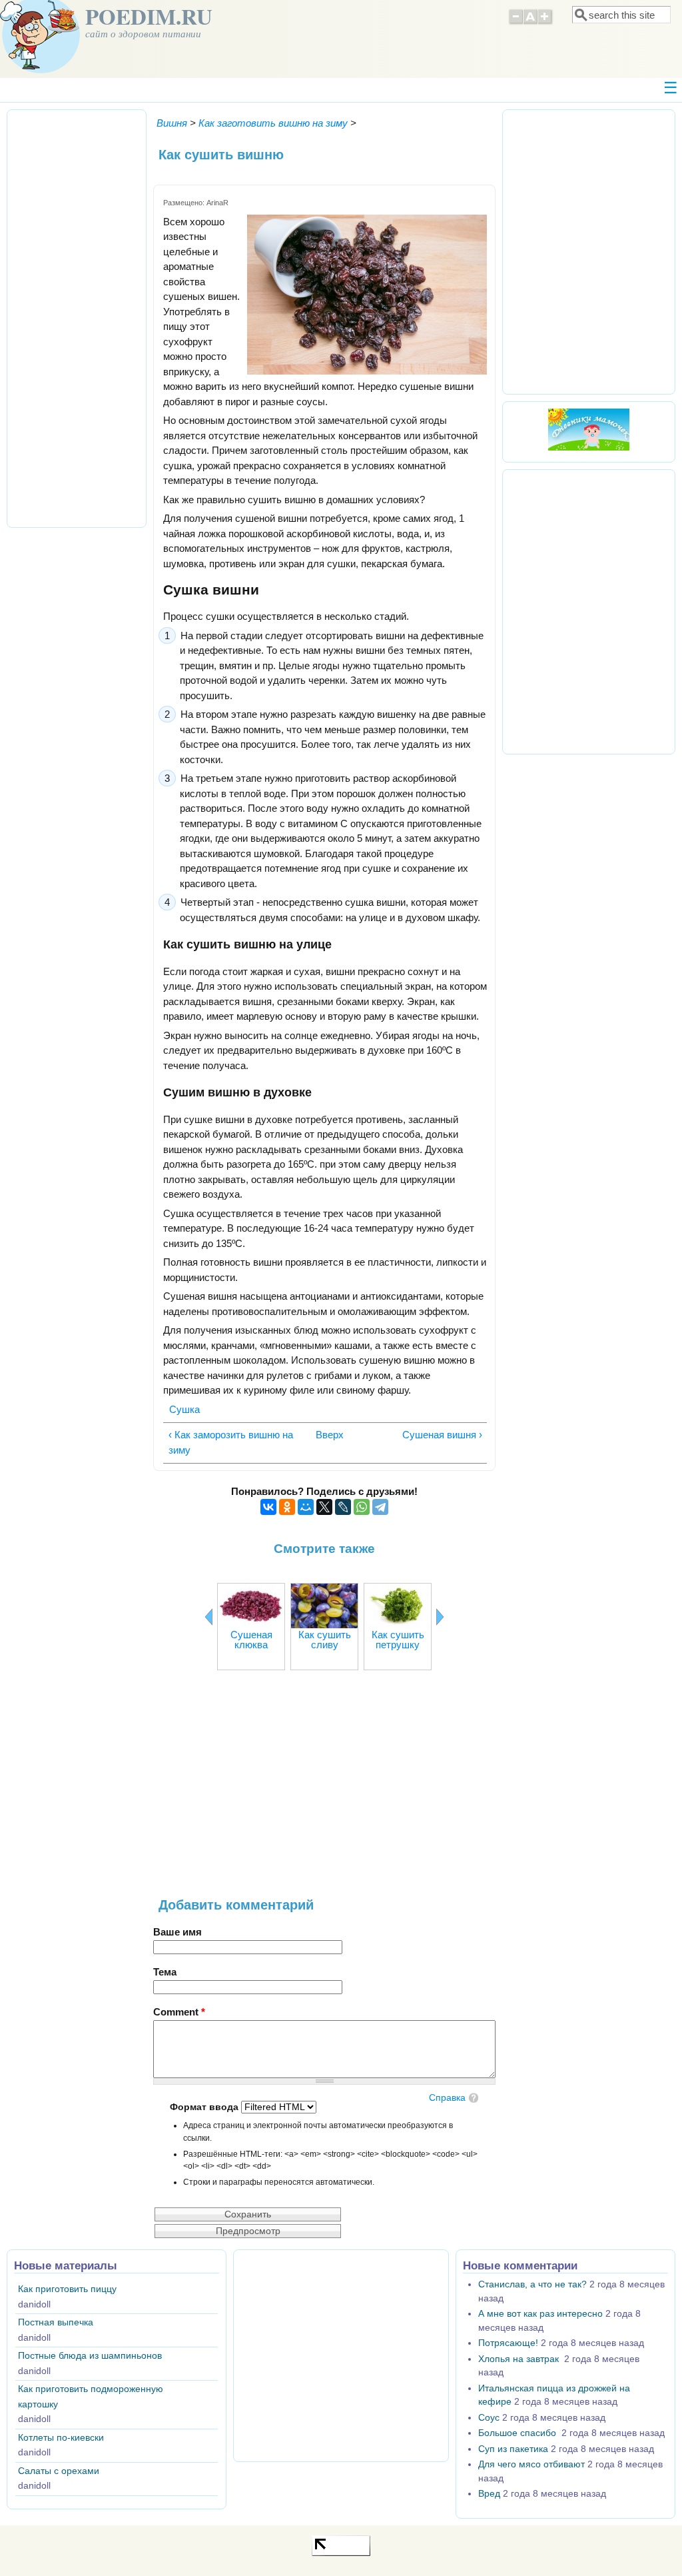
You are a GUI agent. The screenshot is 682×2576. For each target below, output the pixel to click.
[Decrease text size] (515, 23)
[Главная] (40, 70)
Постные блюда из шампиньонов (90, 2356)
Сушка (184, 1409)
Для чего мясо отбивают (531, 2464)
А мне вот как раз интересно (540, 2314)
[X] (324, 1507)
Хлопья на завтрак (520, 2359)
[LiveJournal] (343, 1507)
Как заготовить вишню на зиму (273, 123)
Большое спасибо (518, 2433)
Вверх (322, 1435)
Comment (179, 2012)
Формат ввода (205, 2107)
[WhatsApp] (362, 1507)
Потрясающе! (508, 2343)
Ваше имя (177, 1932)
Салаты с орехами (59, 2471)
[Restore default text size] (530, 23)
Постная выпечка (56, 2322)
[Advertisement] (324, 1791)
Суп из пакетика (513, 2449)
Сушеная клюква (251, 1640)
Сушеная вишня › (442, 1435)
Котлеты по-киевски (61, 2438)
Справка (447, 2098)
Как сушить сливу (325, 1640)
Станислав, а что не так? (532, 2284)
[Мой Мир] (306, 1507)
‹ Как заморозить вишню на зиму (231, 1442)
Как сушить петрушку (398, 1640)
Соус (489, 2418)
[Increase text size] (546, 23)
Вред (489, 2494)
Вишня (172, 123)
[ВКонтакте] (268, 1507)
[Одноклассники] (287, 1507)
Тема (165, 1972)
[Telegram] (380, 1507)
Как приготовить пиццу (67, 2289)
